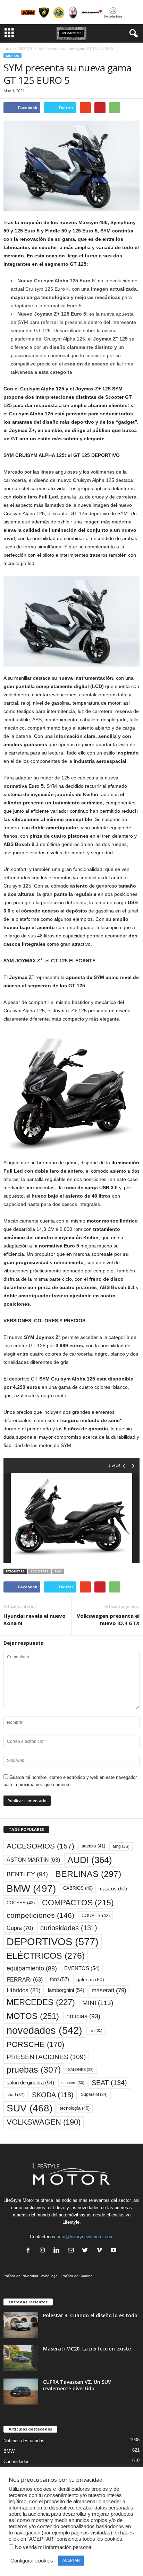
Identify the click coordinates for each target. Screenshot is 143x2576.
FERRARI (25, 1980)
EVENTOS (82, 1968)
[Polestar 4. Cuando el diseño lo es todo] (21, 2325)
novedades (44, 2030)
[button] (132, 34)
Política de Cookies (77, 2276)
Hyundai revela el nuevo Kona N (35, 1619)
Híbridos (24, 1990)
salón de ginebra (30, 2083)
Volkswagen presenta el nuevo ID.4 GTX (108, 1619)
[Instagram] (44, 2251)
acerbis (93, 1846)
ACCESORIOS (40, 1846)
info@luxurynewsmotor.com (86, 2237)
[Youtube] (114, 2251)
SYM (58, 1571)
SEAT (109, 2083)
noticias (83, 2016)
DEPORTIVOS (53, 1942)
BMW (31, 1888)
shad (16, 2095)
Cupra (20, 1928)
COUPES (96, 1916)
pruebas (34, 2070)
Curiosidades (16, 2462)
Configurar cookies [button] (32, 2561)
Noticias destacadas (24, 2441)
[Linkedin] (58, 2251)
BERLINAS (88, 1874)
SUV (30, 2108)
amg (121, 1846)
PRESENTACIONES (46, 2057)
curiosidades (69, 1928)
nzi (96, 2030)
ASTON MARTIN (33, 1860)
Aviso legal (50, 2276)
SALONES (81, 2070)
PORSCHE (35, 2044)
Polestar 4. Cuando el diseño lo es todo (90, 2315)
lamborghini (66, 1990)
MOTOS (25, 48)
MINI (98, 2003)
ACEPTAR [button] (71, 2560)
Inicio (8, 48)
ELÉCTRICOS (46, 1956)
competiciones (40, 1915)
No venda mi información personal (54, 2547)
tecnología (75, 2108)
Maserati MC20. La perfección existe (87, 2349)
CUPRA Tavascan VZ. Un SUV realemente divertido (77, 2385)
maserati (109, 1990)
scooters (40, 1571)
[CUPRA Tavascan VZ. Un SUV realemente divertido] (21, 2392)
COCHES (21, 1903)
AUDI (90, 1860)
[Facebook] (30, 2251)
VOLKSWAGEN (44, 2122)
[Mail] (72, 2251)
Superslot (94, 2094)
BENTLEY (27, 1874)
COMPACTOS (78, 1903)
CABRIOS (78, 1888)
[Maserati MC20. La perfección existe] (21, 2358)
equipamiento (32, 1968)
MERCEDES (41, 2002)
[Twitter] (87, 2251)
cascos (113, 1889)
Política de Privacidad (21, 2276)
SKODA (53, 2095)
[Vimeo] (101, 2251)
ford (60, 1979)
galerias (90, 1979)
